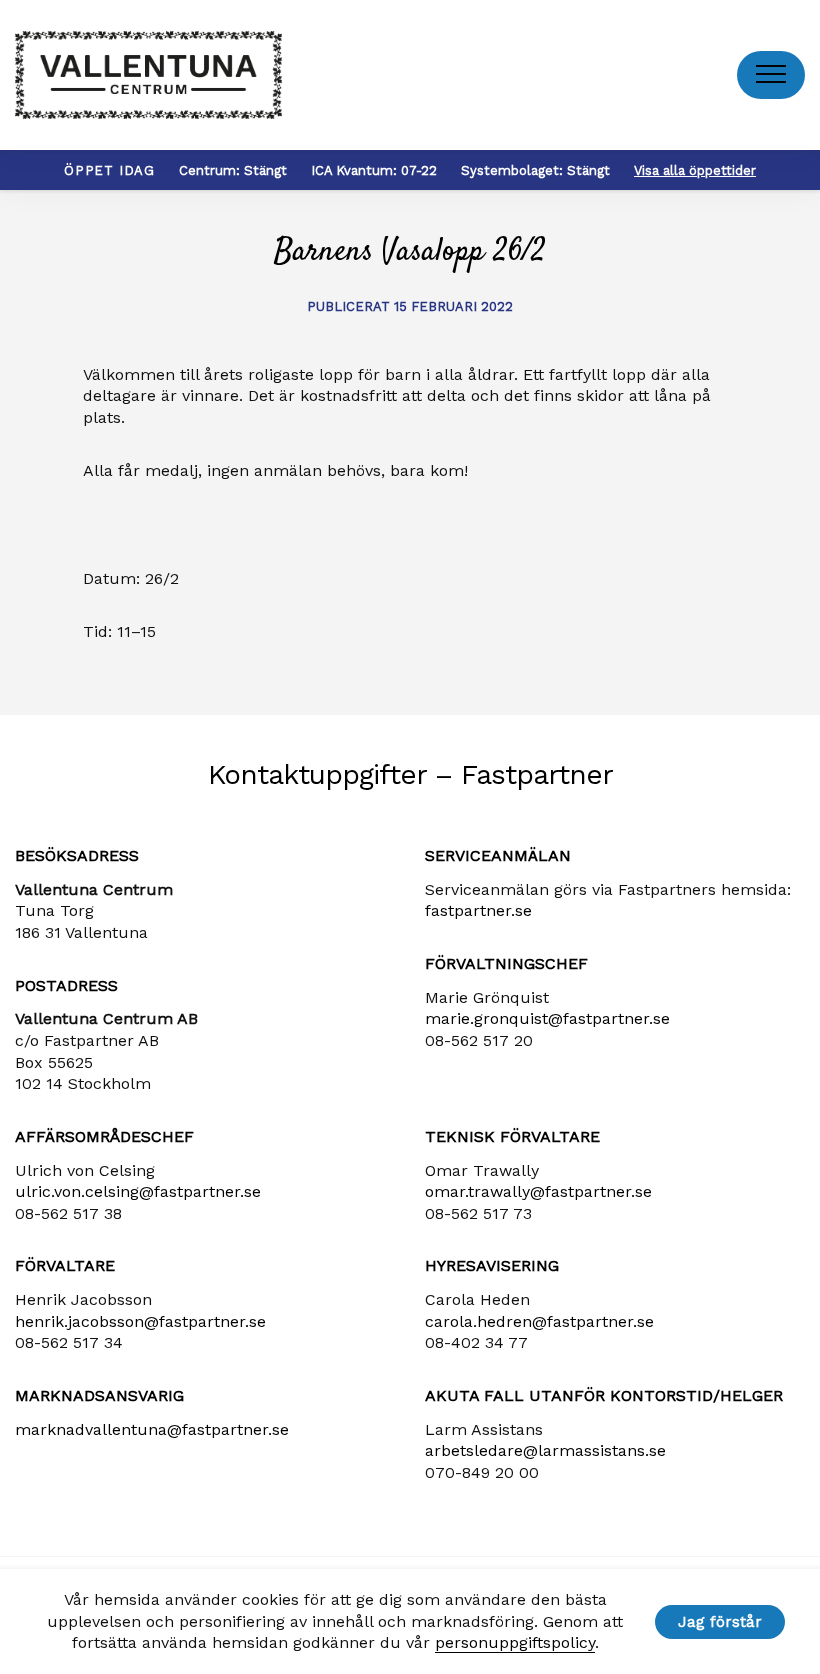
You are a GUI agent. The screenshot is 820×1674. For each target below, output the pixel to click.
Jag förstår (720, 1622)
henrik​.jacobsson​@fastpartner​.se (140, 1321)
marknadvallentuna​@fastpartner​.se (152, 1429)
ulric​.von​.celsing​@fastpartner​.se (138, 1191)
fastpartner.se (478, 910)
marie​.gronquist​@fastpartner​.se (547, 1018)
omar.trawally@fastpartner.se (538, 1191)
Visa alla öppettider (695, 170)
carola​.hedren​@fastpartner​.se (539, 1321)
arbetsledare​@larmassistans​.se (545, 1450)
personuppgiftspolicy (515, 1642)
